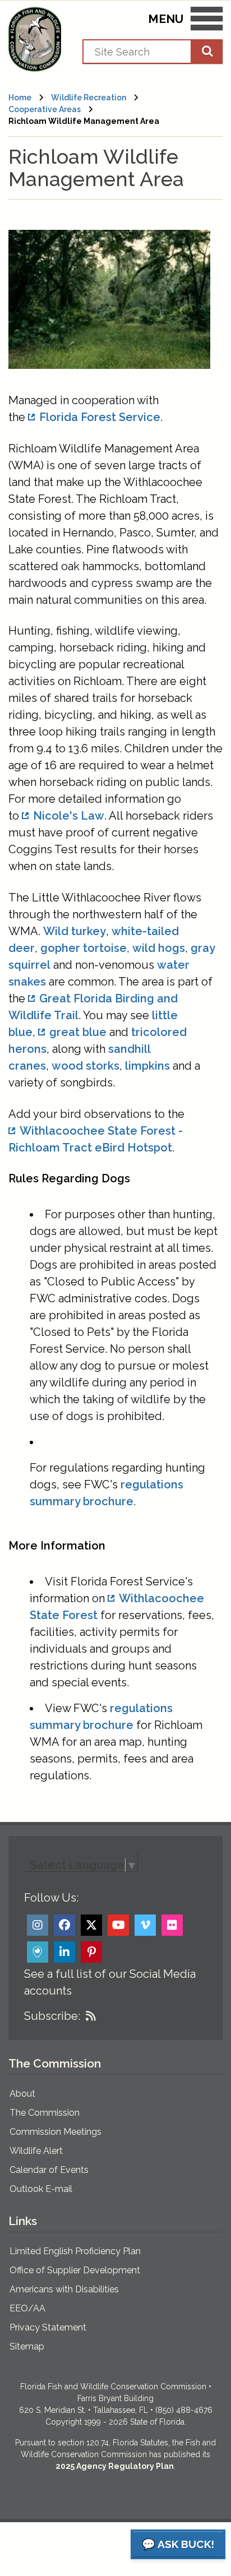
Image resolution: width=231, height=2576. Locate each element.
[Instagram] (38, 1925)
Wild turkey (75, 931)
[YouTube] (118, 1925)
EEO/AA (27, 2308)
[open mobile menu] (207, 21)
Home (20, 98)
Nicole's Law (69, 816)
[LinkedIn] (64, 1952)
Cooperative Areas (45, 109)
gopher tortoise (84, 948)
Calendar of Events (49, 2170)
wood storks (86, 1066)
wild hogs (159, 948)
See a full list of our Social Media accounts (110, 1982)
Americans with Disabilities (64, 2289)
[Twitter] (91, 1925)
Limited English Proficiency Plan (75, 2251)
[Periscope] (38, 1952)
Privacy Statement (48, 2327)
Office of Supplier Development (75, 2270)
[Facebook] (64, 1925)
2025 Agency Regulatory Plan (115, 2466)
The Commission (45, 2113)
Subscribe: (52, 2016)
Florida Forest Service (100, 417)
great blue (78, 1032)
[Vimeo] (145, 1925)
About (22, 2094)
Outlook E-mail (41, 2189)
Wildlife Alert (36, 2151)
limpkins (147, 1066)
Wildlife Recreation (89, 98)
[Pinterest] (91, 1952)
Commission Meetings (56, 2132)
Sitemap (27, 2346)
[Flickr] (172, 1925)
